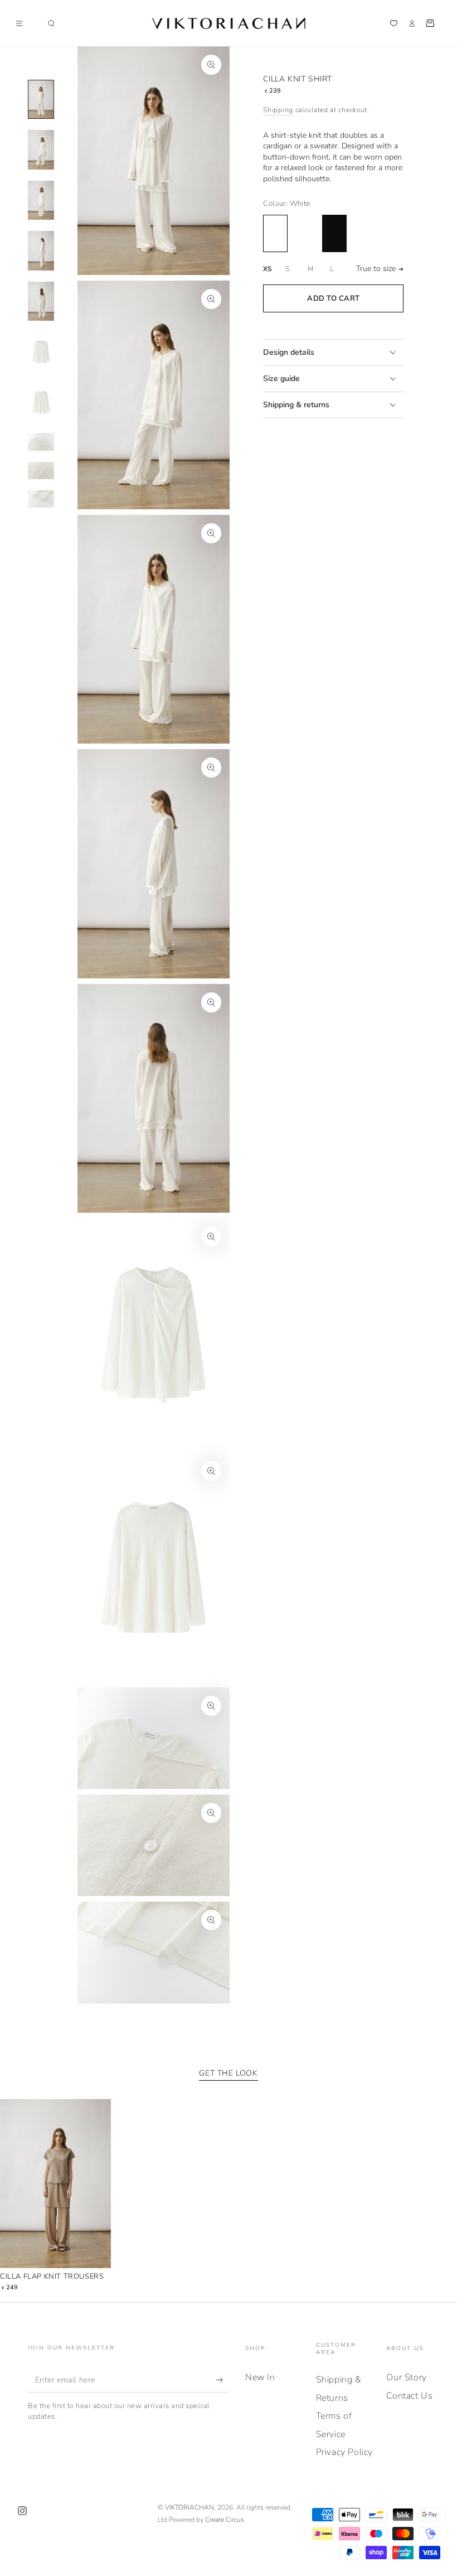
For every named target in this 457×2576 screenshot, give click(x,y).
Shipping (278, 110)
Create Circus (225, 2520)
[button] (51, 23)
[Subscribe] (222, 2380)
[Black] (334, 233)
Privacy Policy (344, 2452)
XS (267, 269)
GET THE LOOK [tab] (228, 2073)
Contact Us (409, 2396)
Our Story (406, 2377)
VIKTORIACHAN (189, 2507)
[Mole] (305, 233)
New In (260, 2377)
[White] (275, 233)
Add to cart (334, 298)
